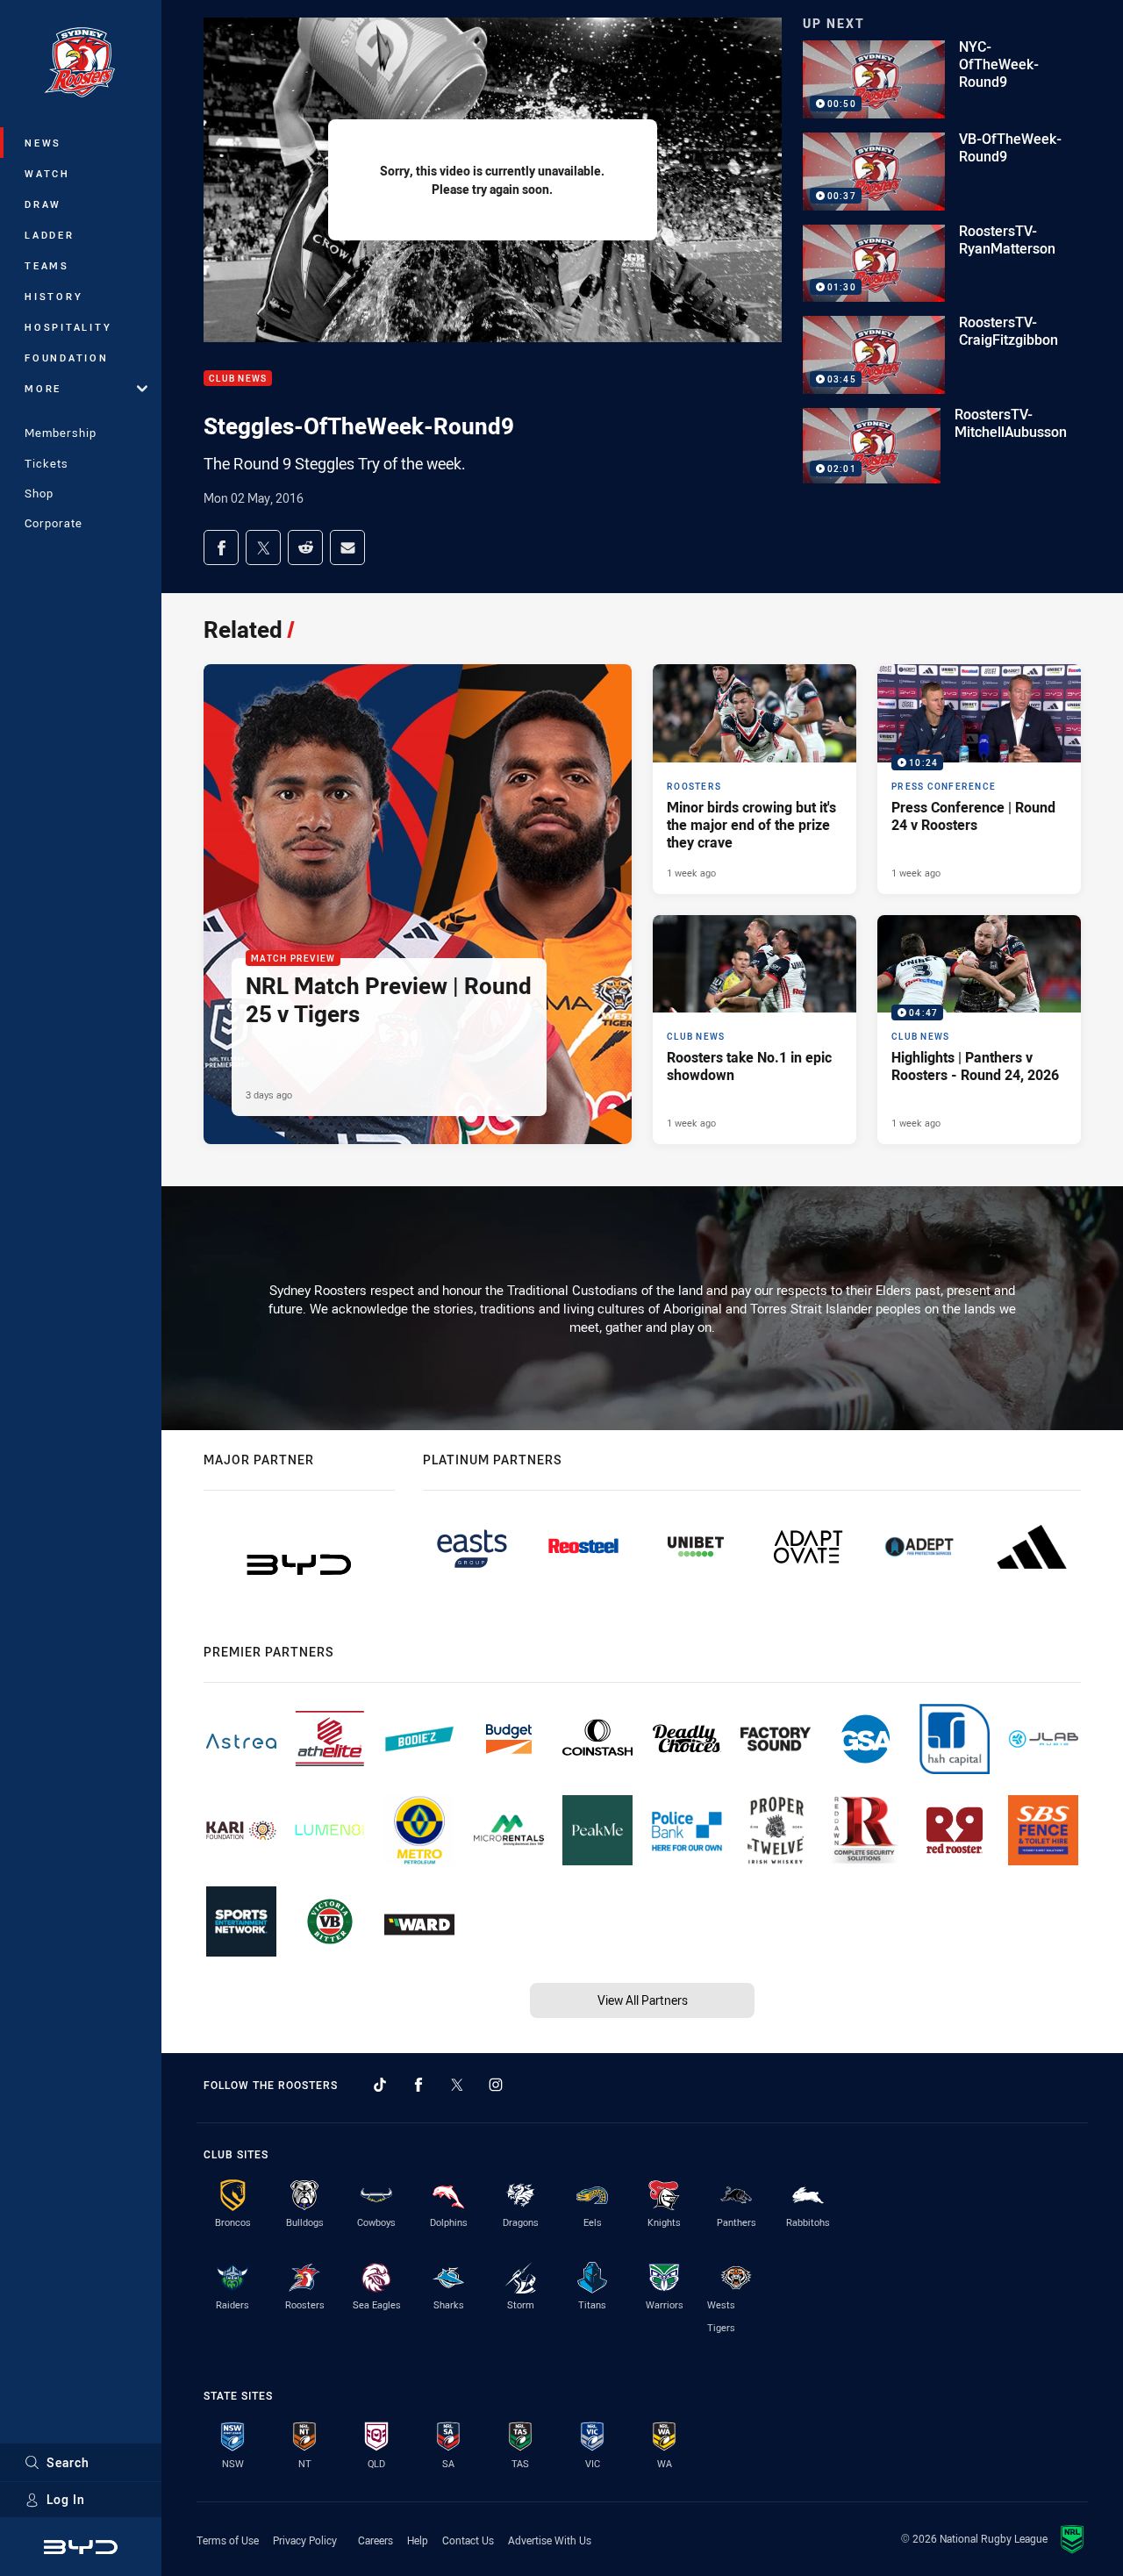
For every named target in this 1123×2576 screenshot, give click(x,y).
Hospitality (68, 327)
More (43, 388)
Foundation (67, 358)
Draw (43, 204)
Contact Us (468, 2540)
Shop (39, 493)
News (43, 143)
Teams (47, 265)
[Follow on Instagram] (496, 2085)
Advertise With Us (550, 2540)
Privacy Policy (305, 2540)
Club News (238, 379)
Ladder (50, 235)
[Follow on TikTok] (380, 2085)
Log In (66, 2499)
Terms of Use (228, 2540)
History (54, 296)
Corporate (54, 523)
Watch (47, 173)
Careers (376, 2540)
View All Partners (643, 2000)
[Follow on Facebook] (418, 2085)
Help (418, 2540)
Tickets (46, 463)
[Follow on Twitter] (457, 2085)
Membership (61, 433)
